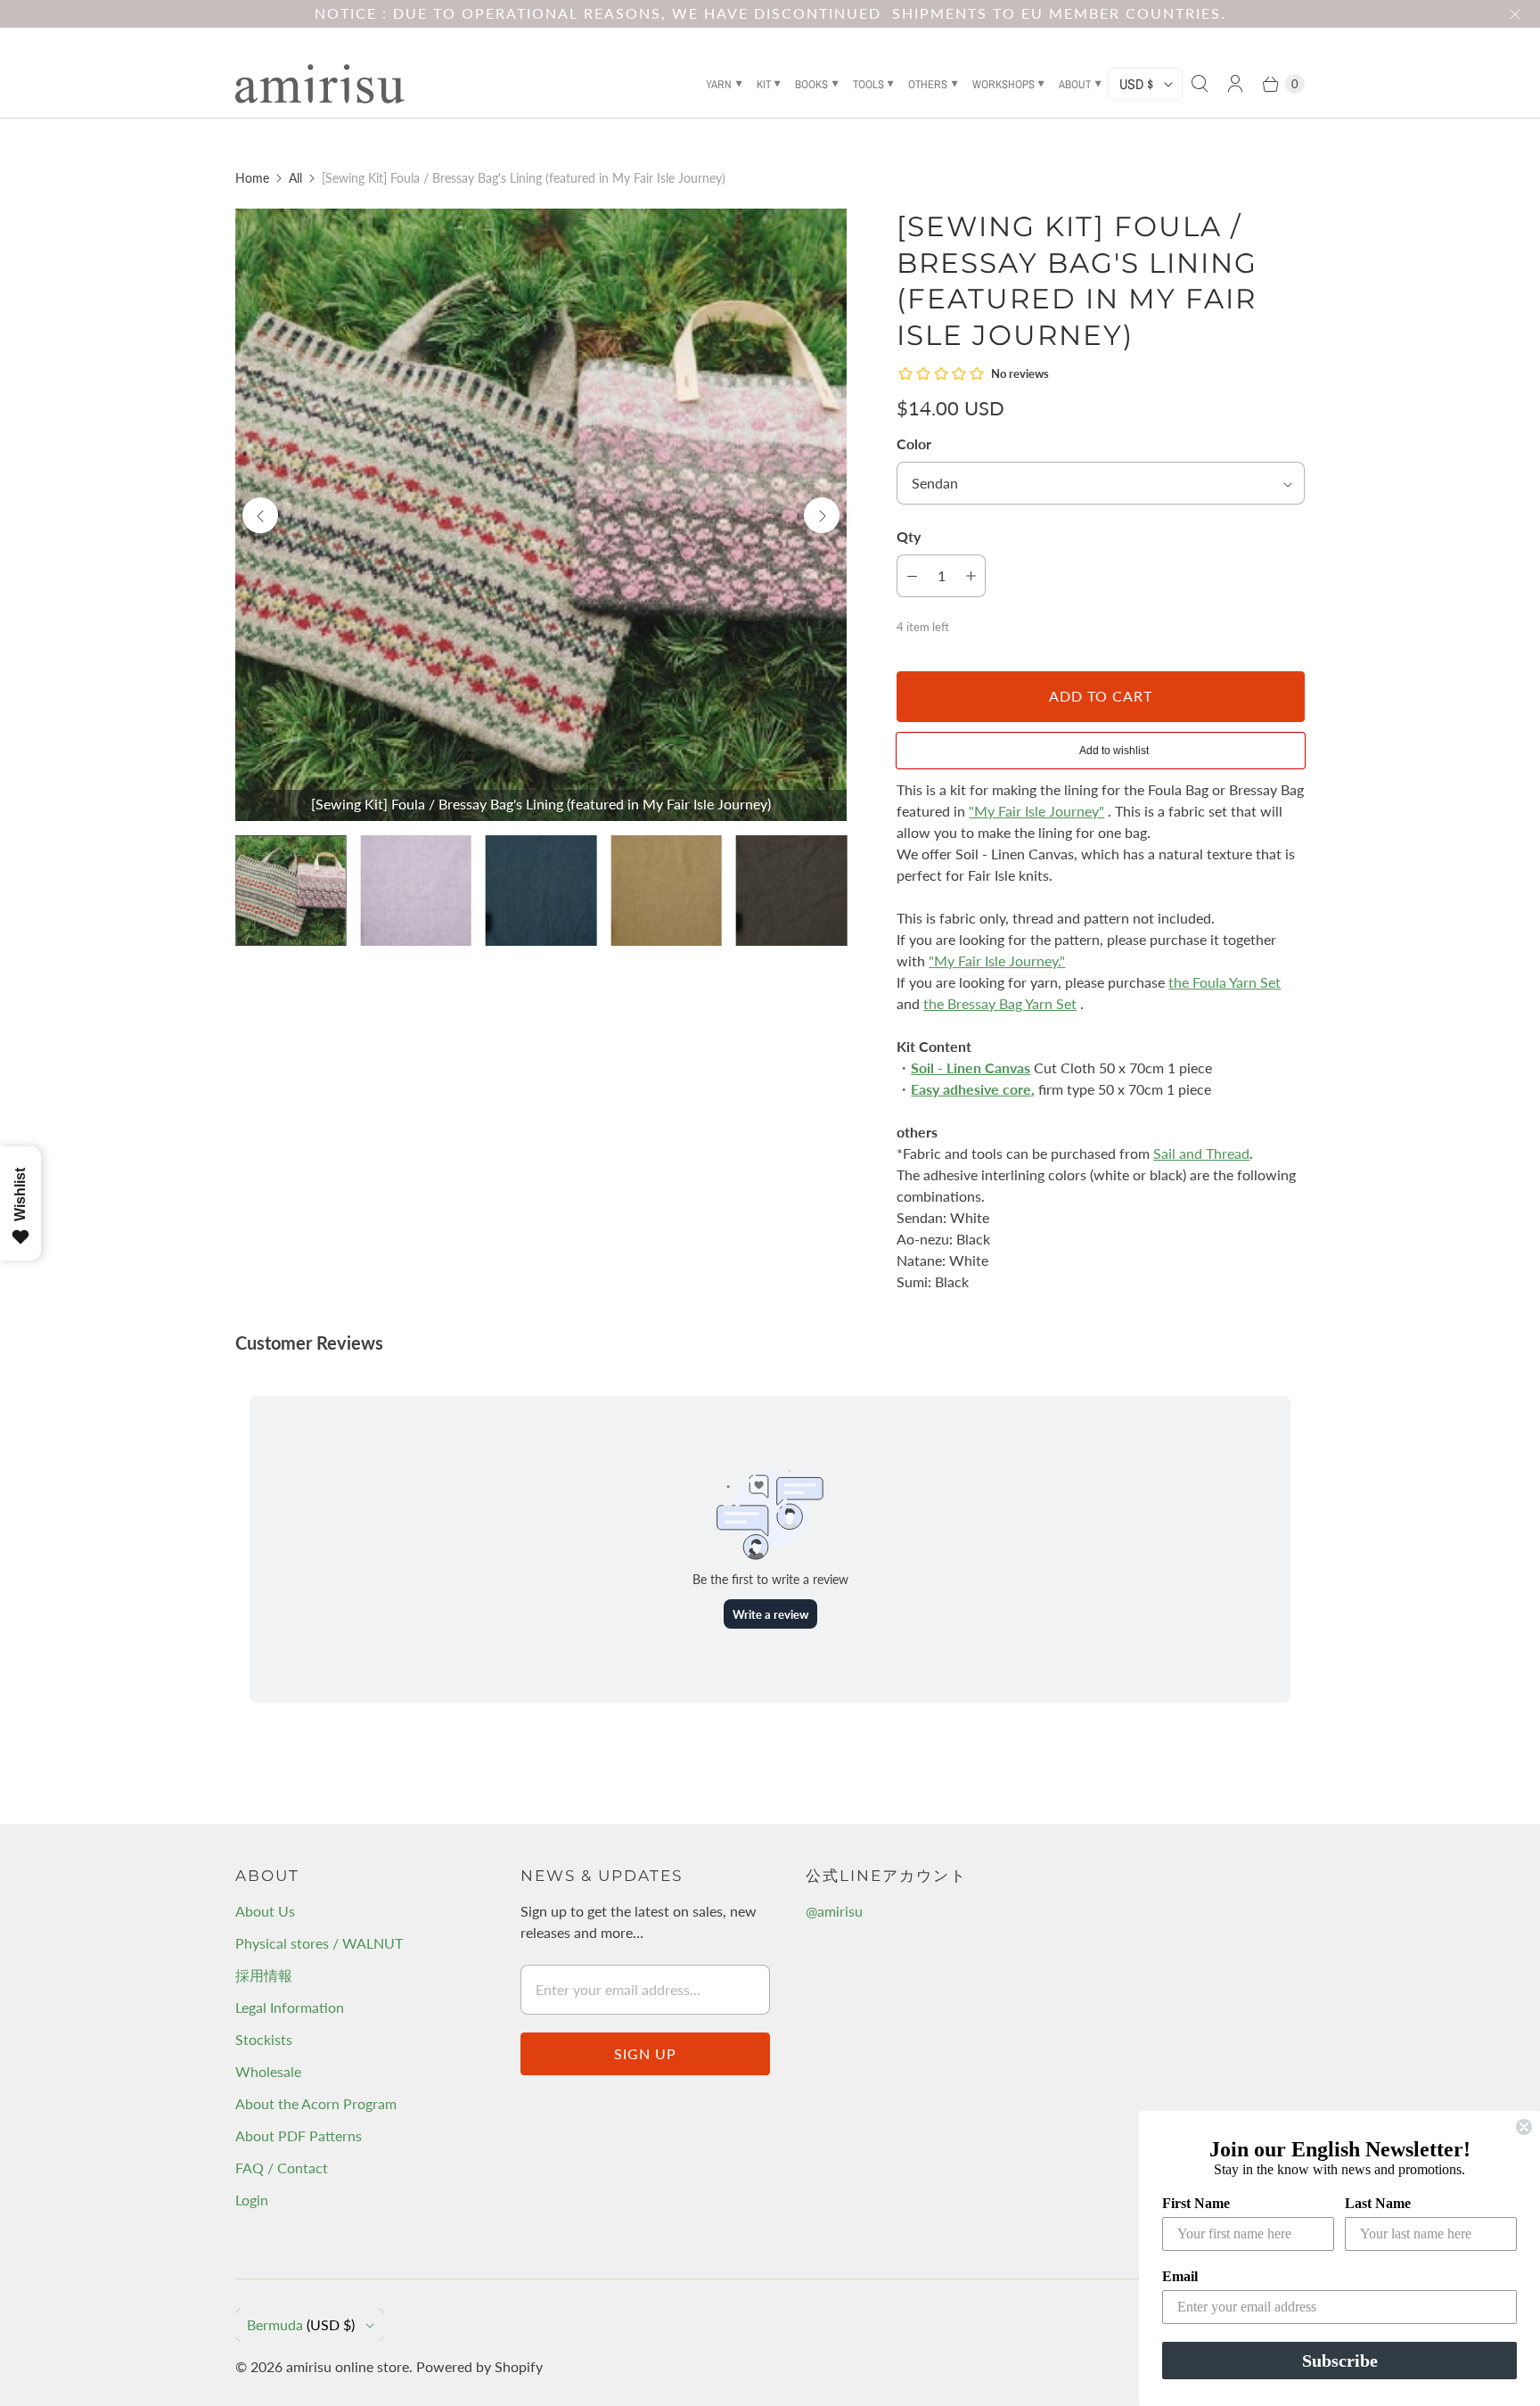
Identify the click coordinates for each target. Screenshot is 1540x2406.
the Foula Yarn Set (1225, 982)
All (295, 178)
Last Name (1378, 2203)
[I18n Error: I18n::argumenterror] (291, 891)
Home (252, 178)
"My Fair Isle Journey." (997, 961)
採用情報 (264, 1975)
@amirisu (834, 1911)
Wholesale (268, 2071)
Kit (764, 84)
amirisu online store (348, 2366)
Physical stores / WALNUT (319, 1943)
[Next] (822, 515)
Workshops (1003, 84)
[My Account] (1235, 84)
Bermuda (301, 2324)
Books (811, 84)
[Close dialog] (1524, 2127)
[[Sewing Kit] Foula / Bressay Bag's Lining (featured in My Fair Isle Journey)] (541, 514)
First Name (1196, 2203)
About (1075, 84)
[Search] (1200, 84)
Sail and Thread (1201, 1153)
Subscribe (1340, 2361)
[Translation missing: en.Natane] (666, 891)
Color (914, 443)
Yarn (719, 84)
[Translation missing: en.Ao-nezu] (541, 891)
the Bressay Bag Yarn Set (1000, 1003)
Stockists (264, 2039)
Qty (909, 536)
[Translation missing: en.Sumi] (791, 891)
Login (252, 2200)
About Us (265, 1911)
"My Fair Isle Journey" (1036, 811)
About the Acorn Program (316, 2103)
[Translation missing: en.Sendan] (415, 891)
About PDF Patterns (299, 2135)
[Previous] (260, 515)
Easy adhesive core (971, 1089)
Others (928, 84)
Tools (868, 84)
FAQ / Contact (282, 2168)
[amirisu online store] (320, 84)
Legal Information (290, 2007)
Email (1180, 2276)
